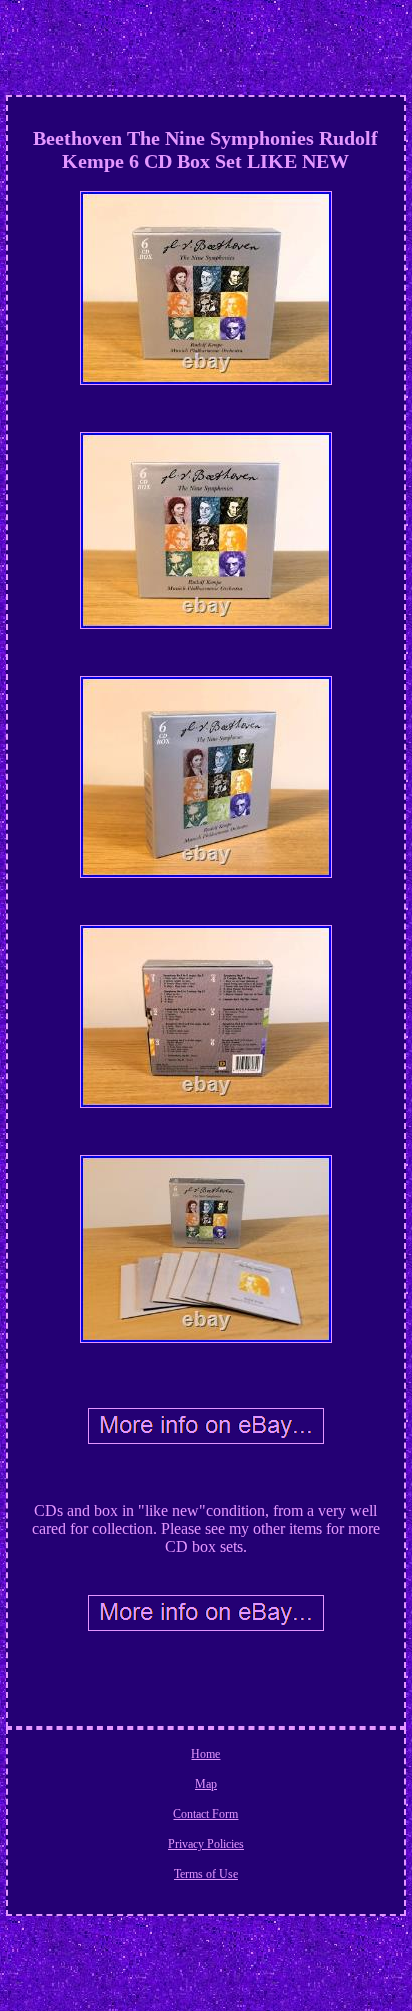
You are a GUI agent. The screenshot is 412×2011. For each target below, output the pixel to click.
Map (206, 1784)
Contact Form (205, 1814)
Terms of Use (206, 1874)
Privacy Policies (206, 1844)
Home (205, 1754)
